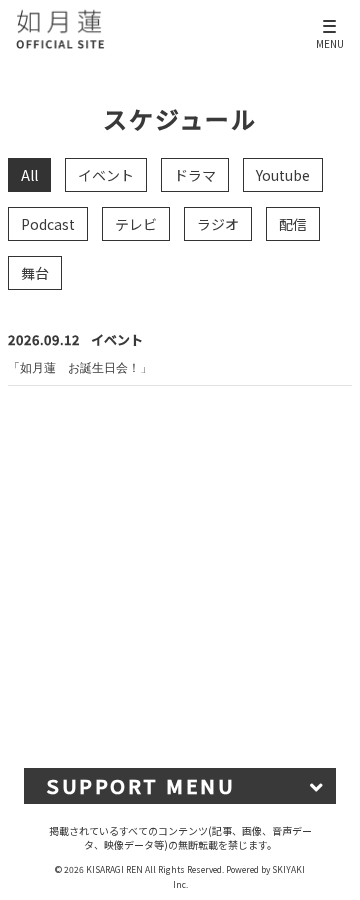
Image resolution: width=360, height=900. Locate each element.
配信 (293, 224)
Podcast (48, 224)
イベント (106, 175)
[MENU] (330, 18)
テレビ (136, 224)
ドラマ (195, 175)
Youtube (283, 175)
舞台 (35, 273)
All (29, 175)
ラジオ (218, 224)
